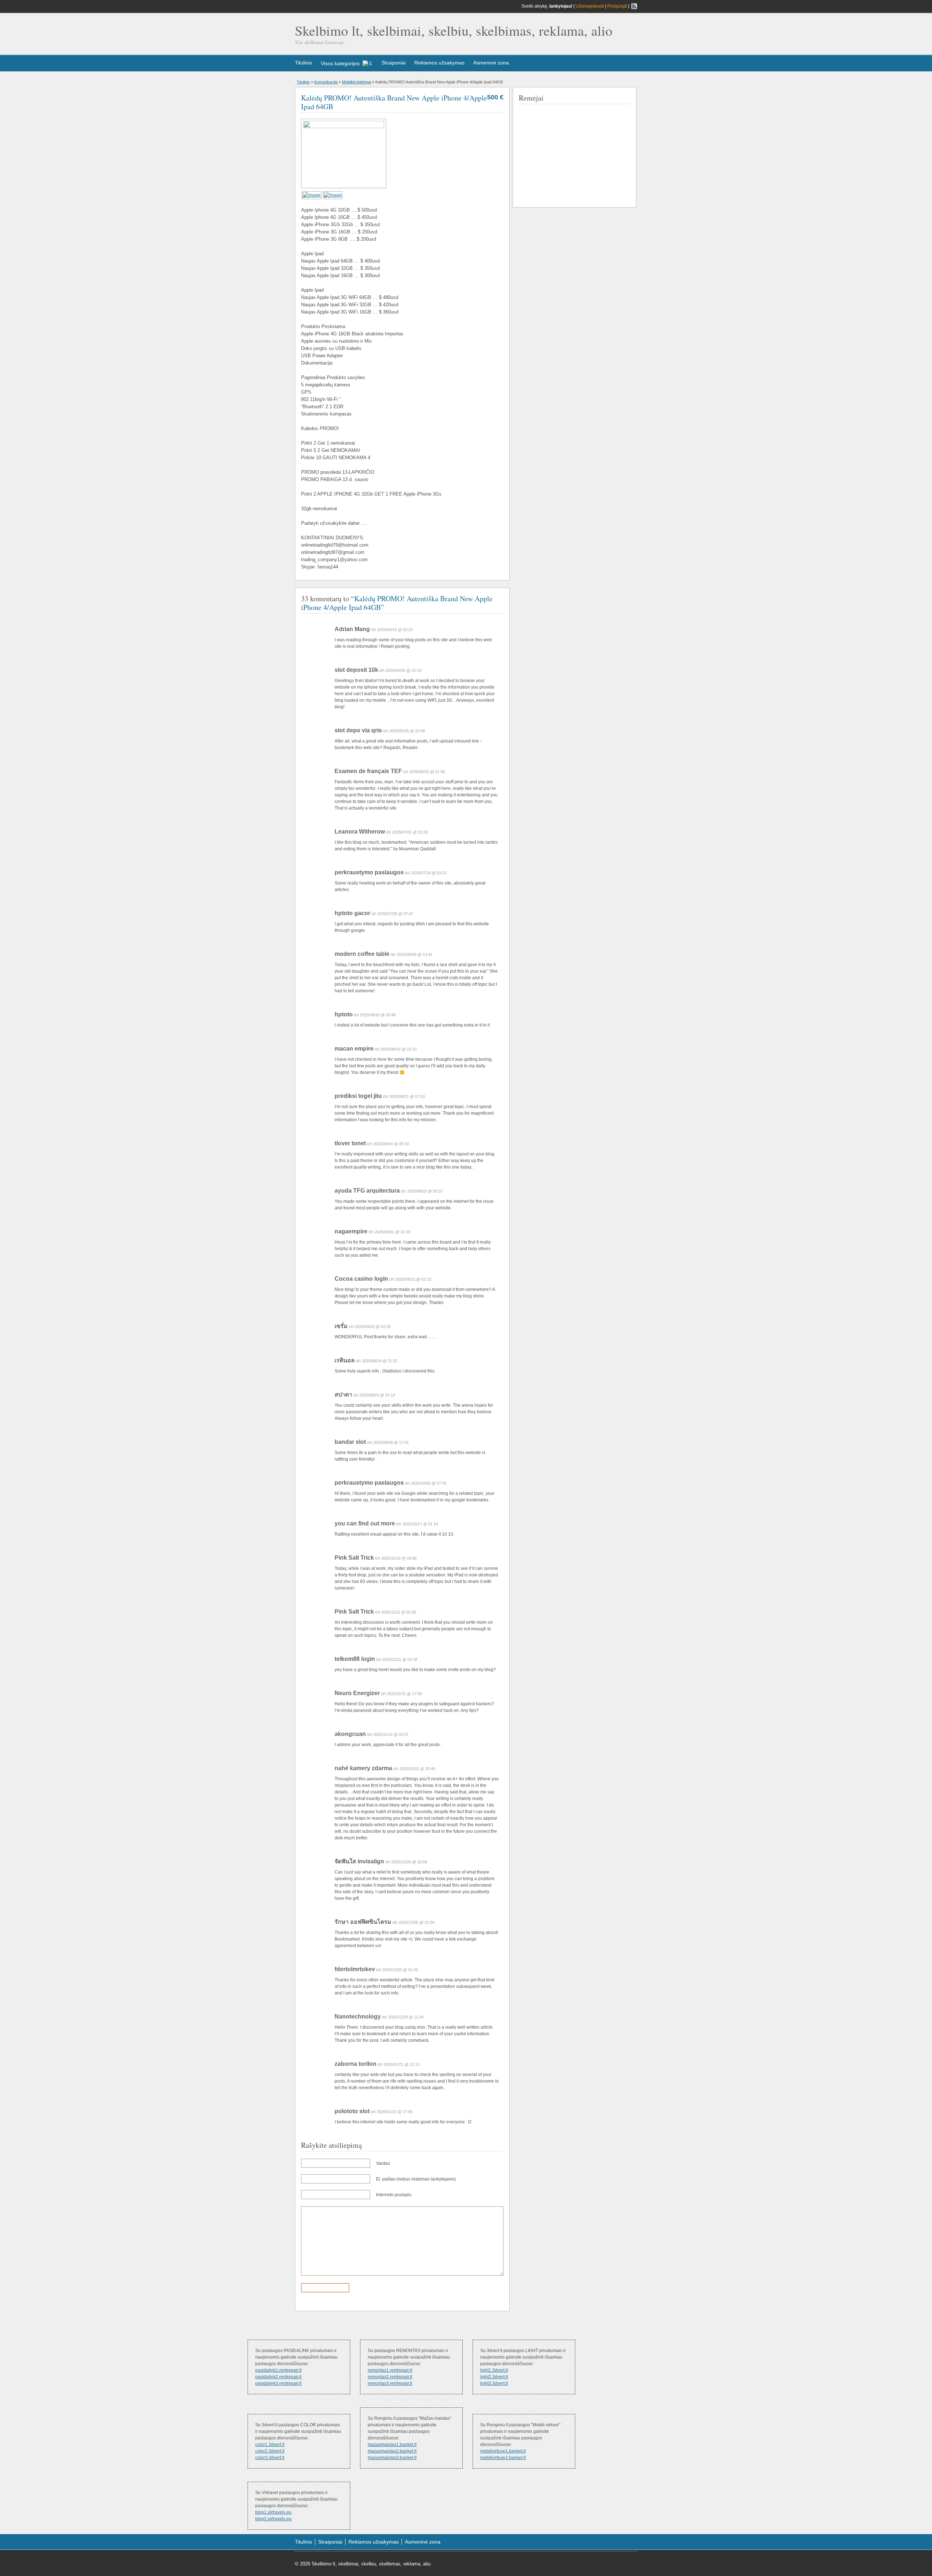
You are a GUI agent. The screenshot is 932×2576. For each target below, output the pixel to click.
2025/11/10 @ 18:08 (399, 1558)
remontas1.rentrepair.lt (390, 2370)
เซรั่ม (341, 1326)
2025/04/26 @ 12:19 (403, 670)
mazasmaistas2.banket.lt (392, 2451)
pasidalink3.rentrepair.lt (278, 2383)
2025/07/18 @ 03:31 (429, 873)
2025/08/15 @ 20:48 (378, 1015)
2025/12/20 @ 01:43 (400, 1970)
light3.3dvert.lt (494, 2383)
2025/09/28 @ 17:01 (391, 1442)
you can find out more (365, 1523)
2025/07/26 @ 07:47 (395, 914)
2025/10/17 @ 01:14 (420, 1524)
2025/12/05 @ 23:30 (416, 1922)
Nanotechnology (358, 2016)
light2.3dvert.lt (494, 2377)
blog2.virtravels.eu (273, 2519)
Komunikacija (326, 82)
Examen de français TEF (368, 771)
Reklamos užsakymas (439, 63)
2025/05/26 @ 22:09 (407, 731)
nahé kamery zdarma (363, 1768)
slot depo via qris (358, 730)
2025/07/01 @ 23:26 (410, 832)
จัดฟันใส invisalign (359, 1861)
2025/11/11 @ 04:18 (400, 1659)
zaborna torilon (356, 2064)
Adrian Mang (352, 629)
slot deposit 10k (356, 670)
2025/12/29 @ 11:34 (406, 2017)
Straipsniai (394, 63)
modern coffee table (362, 954)
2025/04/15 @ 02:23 (395, 630)
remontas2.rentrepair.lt (390, 2377)
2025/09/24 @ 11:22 (380, 1361)
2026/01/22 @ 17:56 (395, 2112)
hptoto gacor (352, 913)
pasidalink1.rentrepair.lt (278, 2370)
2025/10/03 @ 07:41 (429, 1483)
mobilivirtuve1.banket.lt (503, 2451)
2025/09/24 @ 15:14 (377, 1395)
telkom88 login (355, 1659)
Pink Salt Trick (354, 1558)
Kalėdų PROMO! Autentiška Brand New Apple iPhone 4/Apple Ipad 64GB (394, 102)
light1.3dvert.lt (494, 2370)
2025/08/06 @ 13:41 (415, 954)
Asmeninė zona (491, 63)
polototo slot (352, 2111)
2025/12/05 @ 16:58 (409, 1862)
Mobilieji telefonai (356, 82)
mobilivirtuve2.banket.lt (503, 2458)
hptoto (344, 1014)
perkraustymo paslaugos (369, 872)
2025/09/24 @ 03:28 (373, 1327)
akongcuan (350, 1734)
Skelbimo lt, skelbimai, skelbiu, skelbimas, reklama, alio (454, 30)
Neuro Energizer (357, 1693)
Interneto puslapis (394, 2195)
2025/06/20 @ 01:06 (427, 772)
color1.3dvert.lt (270, 2445)
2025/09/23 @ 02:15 (413, 1279)
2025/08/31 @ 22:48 (392, 1232)
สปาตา (343, 1395)
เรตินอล (345, 1360)
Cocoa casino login (361, 1279)
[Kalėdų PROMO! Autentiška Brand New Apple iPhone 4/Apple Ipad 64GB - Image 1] (312, 195)
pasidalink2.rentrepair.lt (278, 2377)
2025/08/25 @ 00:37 (425, 1191)
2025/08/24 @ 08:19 (391, 1144)
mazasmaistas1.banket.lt (392, 2445)
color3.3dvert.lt (270, 2458)
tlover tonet (350, 1143)
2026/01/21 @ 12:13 (402, 2064)
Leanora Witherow (360, 832)
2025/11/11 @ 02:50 (399, 1612)
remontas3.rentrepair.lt (390, 2383)
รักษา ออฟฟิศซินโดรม (363, 1922)
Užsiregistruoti (590, 6)
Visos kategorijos (340, 63)
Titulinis (303, 63)
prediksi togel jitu (358, 1096)
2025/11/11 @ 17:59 (404, 1694)
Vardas (383, 2163)
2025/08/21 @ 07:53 (407, 1096)
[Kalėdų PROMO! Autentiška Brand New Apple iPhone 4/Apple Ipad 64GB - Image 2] (333, 195)
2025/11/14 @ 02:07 (391, 1734)
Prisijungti (617, 6)
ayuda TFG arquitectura (367, 1191)
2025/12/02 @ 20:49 (417, 1769)
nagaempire (351, 1231)
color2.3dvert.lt (270, 2451)
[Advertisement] (573, 154)
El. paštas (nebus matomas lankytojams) (416, 2179)
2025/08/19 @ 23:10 (399, 1049)
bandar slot (350, 1442)
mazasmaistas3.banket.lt (392, 2458)
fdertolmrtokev (355, 1969)
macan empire (354, 1049)
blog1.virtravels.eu (273, 2512)
